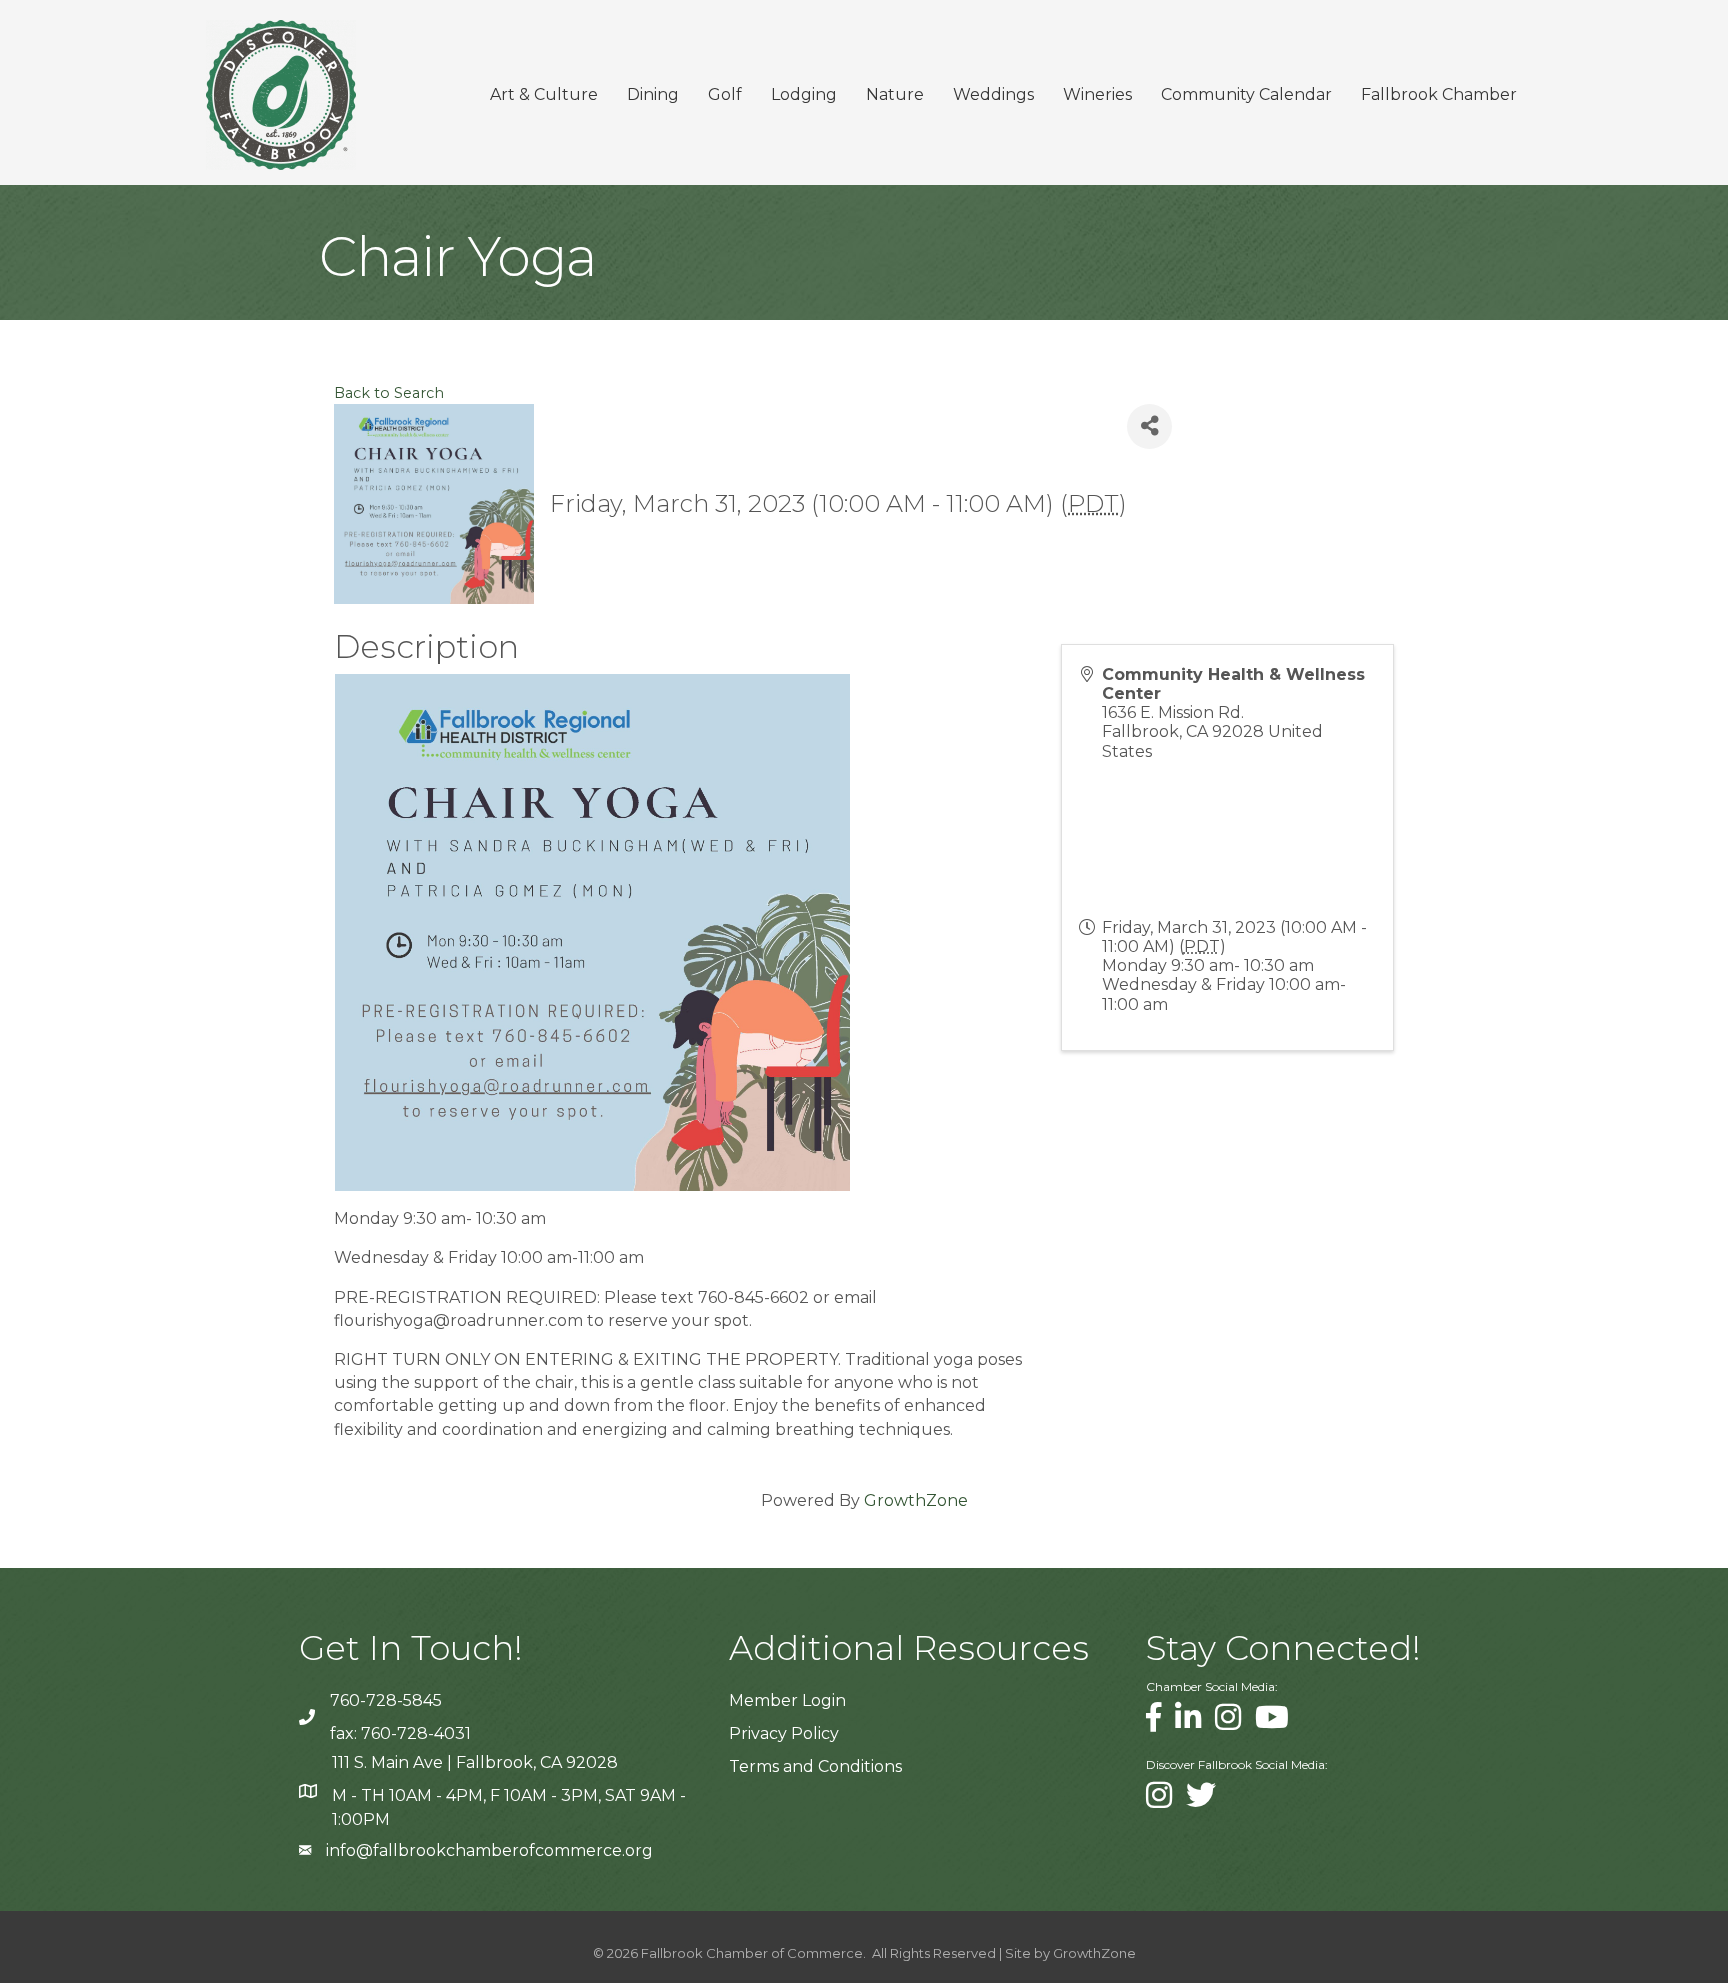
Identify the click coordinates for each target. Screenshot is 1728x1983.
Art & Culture (544, 94)
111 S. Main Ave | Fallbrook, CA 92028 (475, 1762)
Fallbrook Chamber (1439, 94)
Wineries (1097, 94)
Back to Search (389, 393)
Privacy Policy (784, 1733)
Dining (653, 94)
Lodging (804, 94)
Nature (895, 94)
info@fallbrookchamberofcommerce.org (489, 1850)
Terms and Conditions (815, 1766)
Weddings (993, 94)
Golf (725, 94)
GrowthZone (916, 1500)
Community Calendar (1246, 94)
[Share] (1149, 426)
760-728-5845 (386, 1700)
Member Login (787, 1700)
